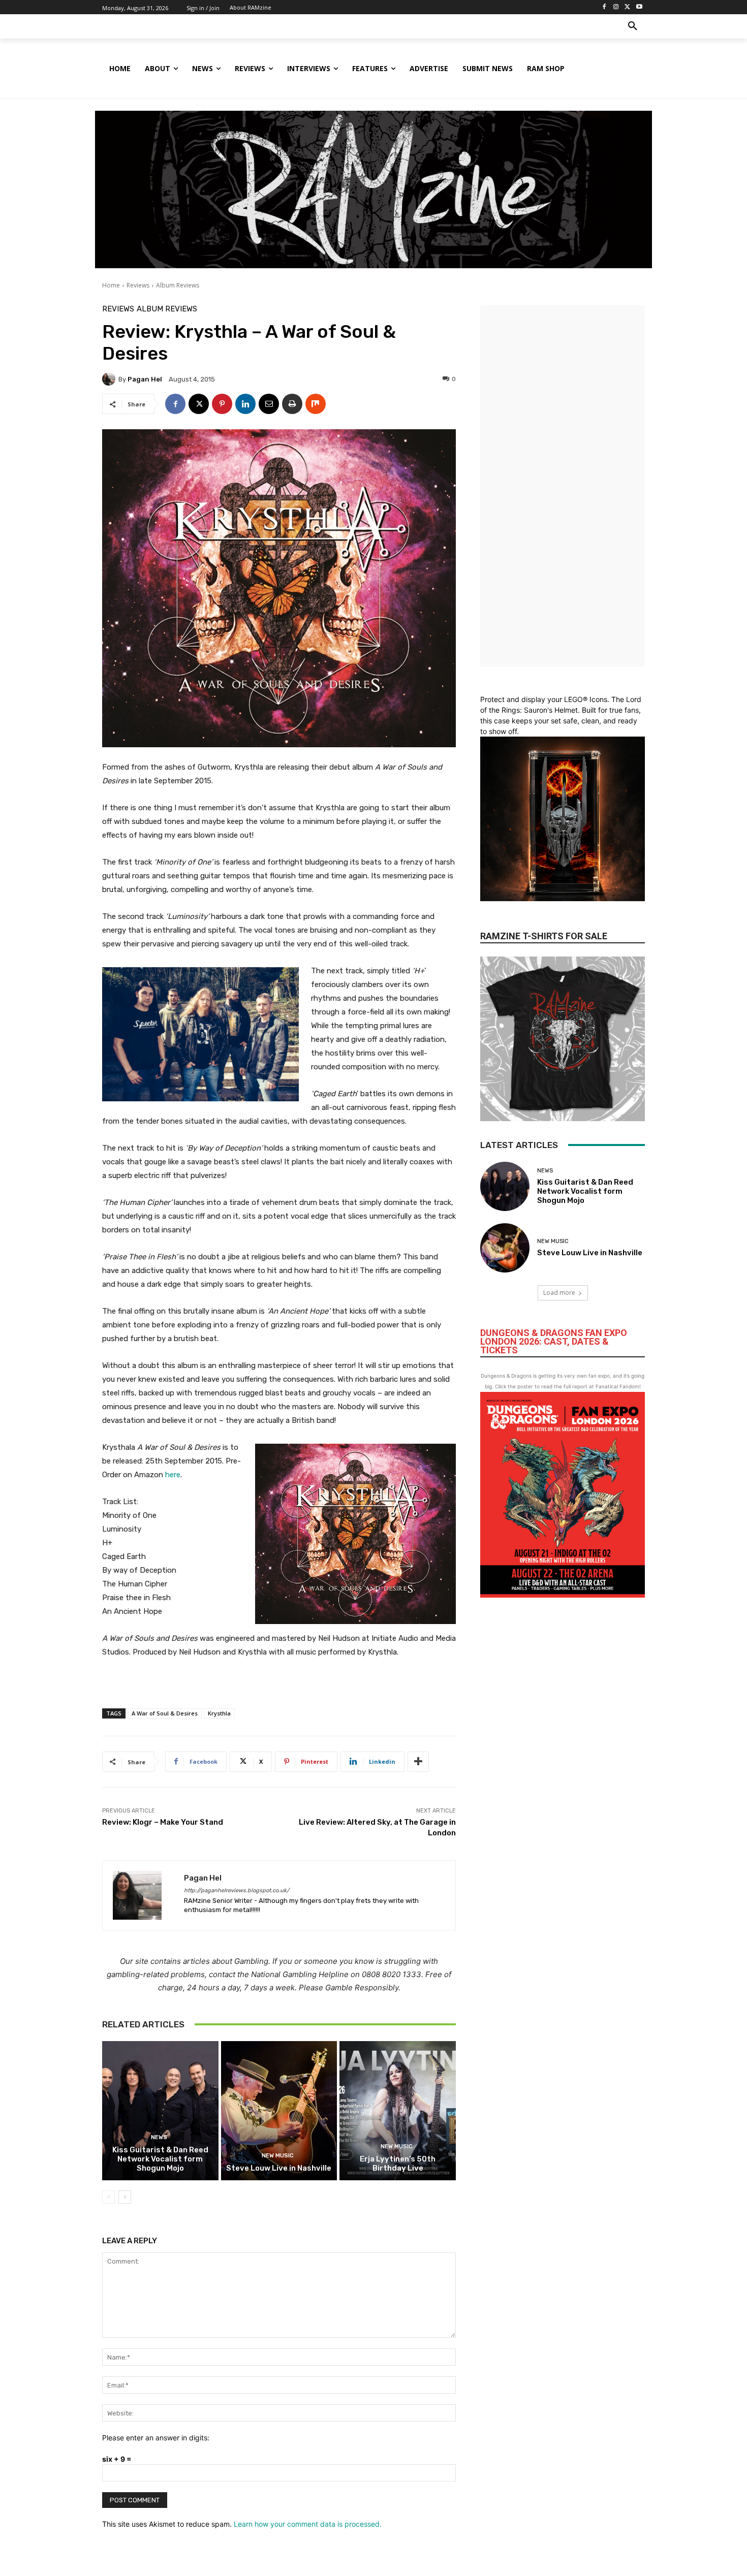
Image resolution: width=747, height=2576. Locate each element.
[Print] (292, 404)
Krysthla (219, 1713)
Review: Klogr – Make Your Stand (163, 1822)
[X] (627, 7)
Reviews (138, 285)
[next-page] (125, 2197)
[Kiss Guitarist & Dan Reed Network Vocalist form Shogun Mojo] (160, 2111)
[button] (633, 26)
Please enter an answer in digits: (156, 2438)
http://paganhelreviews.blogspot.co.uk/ (237, 1890)
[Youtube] (639, 7)
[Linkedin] (245, 404)
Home (111, 285)
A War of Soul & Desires (165, 1713)
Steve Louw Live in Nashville (279, 2168)
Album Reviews (178, 285)
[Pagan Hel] (110, 379)
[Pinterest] (222, 404)
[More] (418, 1762)
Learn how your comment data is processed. (308, 2524)
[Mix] (316, 404)
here (173, 1475)
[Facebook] (604, 7)
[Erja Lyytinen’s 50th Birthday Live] (398, 2111)
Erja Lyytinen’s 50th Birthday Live (398, 2164)
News (159, 2137)
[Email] (269, 404)
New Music (278, 2156)
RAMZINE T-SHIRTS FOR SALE (544, 936)
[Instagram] (616, 7)
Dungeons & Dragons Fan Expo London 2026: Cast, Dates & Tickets (554, 1341)
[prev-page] (108, 2197)
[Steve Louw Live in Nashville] (279, 2111)
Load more (559, 1293)
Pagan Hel (145, 379)
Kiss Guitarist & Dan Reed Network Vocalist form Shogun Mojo (160, 2159)
